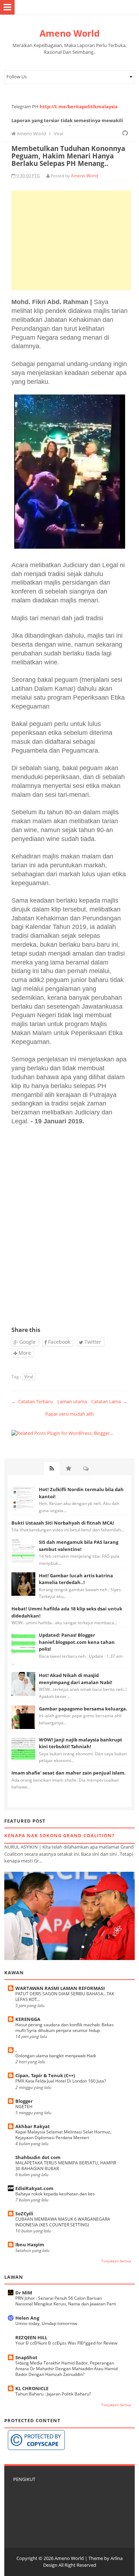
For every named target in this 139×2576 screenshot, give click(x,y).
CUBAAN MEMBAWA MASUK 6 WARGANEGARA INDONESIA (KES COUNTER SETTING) (63, 2222)
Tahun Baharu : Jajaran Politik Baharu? (53, 2394)
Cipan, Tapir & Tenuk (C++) (45, 2075)
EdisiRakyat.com (34, 2188)
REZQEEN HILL (31, 2337)
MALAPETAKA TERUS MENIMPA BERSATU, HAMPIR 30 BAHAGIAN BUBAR (66, 2166)
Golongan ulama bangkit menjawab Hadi (56, 2056)
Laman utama (72, 1401)
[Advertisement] (71, 240)
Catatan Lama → (109, 1401)
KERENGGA (28, 2019)
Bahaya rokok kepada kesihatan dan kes (55, 2194)
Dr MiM (24, 2293)
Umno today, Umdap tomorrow (46, 2323)
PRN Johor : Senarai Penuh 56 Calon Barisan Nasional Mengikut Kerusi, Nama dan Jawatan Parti (66, 2301)
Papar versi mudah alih (69, 1414)
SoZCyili (24, 2214)
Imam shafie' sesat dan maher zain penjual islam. (69, 1773)
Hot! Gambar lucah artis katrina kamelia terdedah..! (76, 1579)
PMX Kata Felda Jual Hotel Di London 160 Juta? (61, 2081)
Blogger (24, 2101)
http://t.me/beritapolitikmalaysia (79, 106)
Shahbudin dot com (38, 2157)
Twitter (92, 1342)
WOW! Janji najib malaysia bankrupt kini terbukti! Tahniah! (81, 1743)
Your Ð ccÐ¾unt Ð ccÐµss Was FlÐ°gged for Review (66, 2343)
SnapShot (26, 2357)
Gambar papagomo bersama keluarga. (83, 1709)
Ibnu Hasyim (30, 2245)
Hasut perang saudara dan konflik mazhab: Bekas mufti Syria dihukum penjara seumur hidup (65, 2028)
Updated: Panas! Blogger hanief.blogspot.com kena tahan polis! (77, 1642)
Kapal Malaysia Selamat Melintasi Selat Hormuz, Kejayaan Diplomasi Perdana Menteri (63, 2135)
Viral (29, 1377)
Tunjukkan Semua (116, 2261)
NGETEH (24, 2107)
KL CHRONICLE (32, 2388)
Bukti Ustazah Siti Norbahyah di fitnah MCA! (63, 1523)
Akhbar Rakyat (33, 2126)
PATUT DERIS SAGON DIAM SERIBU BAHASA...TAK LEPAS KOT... (65, 1997)
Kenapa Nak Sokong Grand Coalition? (59, 1835)
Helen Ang (27, 2318)
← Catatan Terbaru (32, 1401)
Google (27, 1342)
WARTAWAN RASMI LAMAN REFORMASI (60, 1988)
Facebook (58, 1342)
